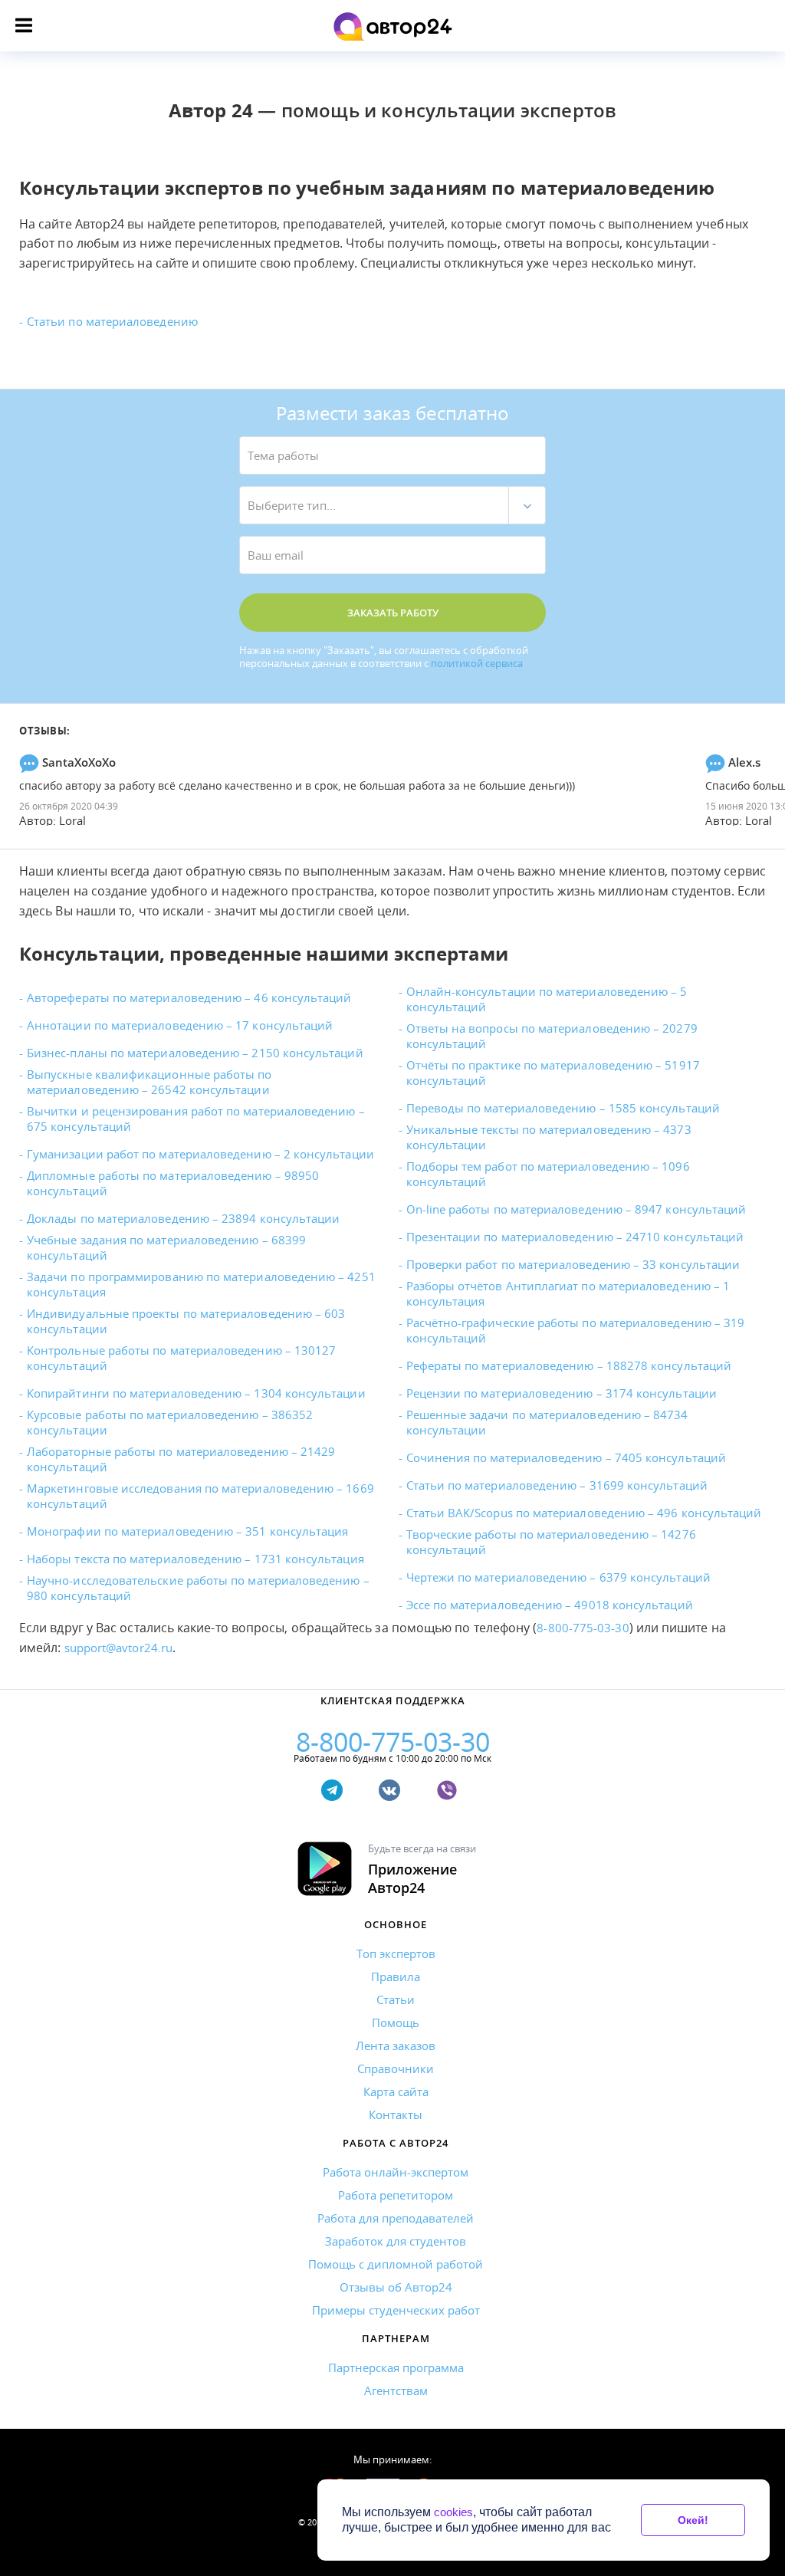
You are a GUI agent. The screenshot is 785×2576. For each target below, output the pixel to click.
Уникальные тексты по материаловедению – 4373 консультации (549, 1137)
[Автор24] (393, 26)
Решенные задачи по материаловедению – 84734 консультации (547, 1422)
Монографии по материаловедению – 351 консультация (187, 1531)
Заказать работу (393, 613)
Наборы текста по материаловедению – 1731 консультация (195, 1559)
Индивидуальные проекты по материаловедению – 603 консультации (186, 1321)
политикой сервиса (477, 664)
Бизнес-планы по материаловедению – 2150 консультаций (195, 1053)
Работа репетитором (396, 2195)
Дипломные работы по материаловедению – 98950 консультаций (173, 1183)
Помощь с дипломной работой (396, 2264)
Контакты (396, 2114)
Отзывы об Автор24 (396, 2287)
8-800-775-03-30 (583, 1628)
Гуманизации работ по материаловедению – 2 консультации (200, 1154)
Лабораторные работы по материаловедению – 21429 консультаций (181, 1459)
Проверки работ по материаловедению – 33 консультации (573, 1264)
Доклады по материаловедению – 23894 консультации (183, 1218)
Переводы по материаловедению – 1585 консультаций (563, 1108)
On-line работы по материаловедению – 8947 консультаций (576, 1209)
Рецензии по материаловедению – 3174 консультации (562, 1393)
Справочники (396, 2068)
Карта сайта (396, 2091)
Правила (396, 1976)
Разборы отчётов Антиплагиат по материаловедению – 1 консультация (568, 1293)
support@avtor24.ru (118, 1648)
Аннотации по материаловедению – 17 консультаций (180, 1025)
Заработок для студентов (396, 2241)
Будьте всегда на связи (422, 1869)
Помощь (396, 2022)
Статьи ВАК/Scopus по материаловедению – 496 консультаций (584, 1513)
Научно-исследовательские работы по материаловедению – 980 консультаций (198, 1588)
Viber (450, 1797)
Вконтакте (393, 1797)
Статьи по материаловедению (112, 321)
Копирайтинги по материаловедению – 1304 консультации (196, 1393)
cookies (453, 2512)
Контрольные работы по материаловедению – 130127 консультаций (181, 1358)
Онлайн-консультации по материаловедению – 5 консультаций (547, 999)
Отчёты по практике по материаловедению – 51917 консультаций (553, 1073)
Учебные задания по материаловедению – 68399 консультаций (166, 1247)
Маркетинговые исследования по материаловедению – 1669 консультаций (200, 1496)
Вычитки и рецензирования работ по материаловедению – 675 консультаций (196, 1119)
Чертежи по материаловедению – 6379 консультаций (558, 1577)
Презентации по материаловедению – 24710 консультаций (575, 1237)
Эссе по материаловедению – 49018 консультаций (550, 1605)
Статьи (396, 1999)
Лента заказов (396, 2045)
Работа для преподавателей (396, 2218)
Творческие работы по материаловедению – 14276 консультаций (551, 1542)
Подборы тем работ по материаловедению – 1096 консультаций (548, 1174)
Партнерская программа (396, 2367)
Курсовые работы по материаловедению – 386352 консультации (170, 1422)
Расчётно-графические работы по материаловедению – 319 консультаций (576, 1330)
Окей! (693, 2520)
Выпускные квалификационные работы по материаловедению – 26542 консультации (149, 1082)
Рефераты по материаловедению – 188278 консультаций (569, 1365)
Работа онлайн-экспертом (396, 2172)
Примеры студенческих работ (396, 2310)
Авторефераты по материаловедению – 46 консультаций (189, 997)
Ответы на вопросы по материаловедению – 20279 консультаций (552, 1036)
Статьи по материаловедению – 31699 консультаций (557, 1485)
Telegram (335, 1797)
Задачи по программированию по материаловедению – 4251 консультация (201, 1284)
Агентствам (396, 2390)
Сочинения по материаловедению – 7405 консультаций (566, 1457)
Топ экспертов (396, 1953)
